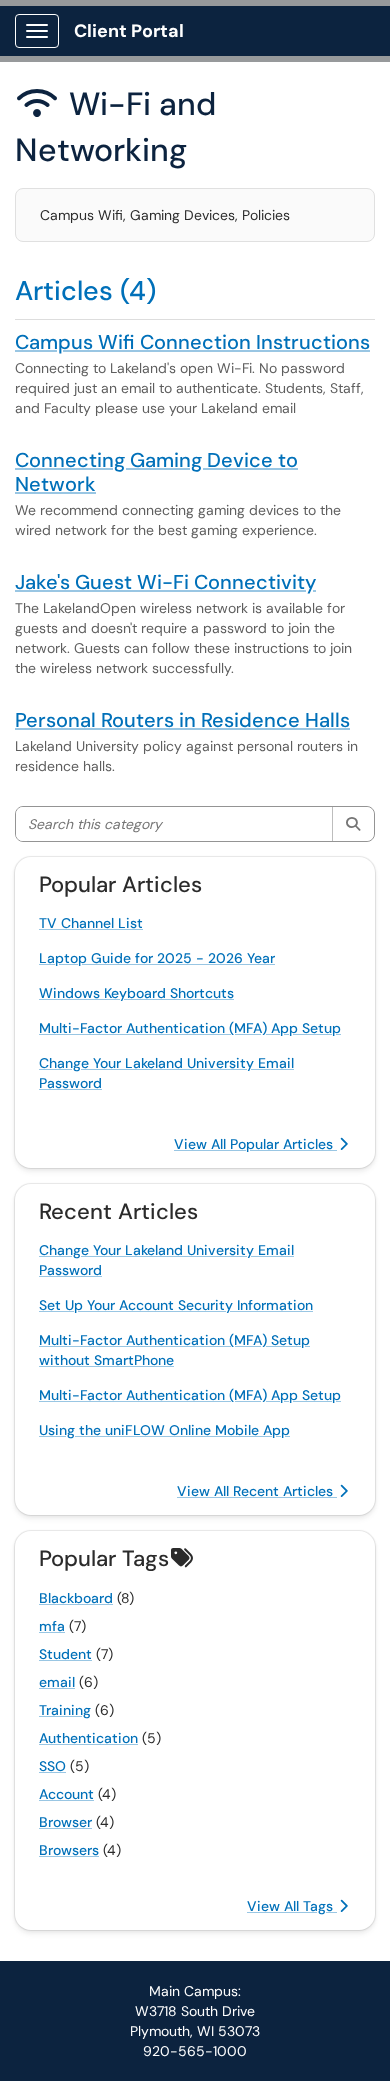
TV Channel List (91, 923)
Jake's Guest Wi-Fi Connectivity (165, 582)
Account (66, 1794)
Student (65, 1654)
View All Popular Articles (255, 1144)
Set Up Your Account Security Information (176, 1305)
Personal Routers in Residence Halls (182, 720)
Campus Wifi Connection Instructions (192, 342)
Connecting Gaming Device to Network (156, 472)
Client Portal (129, 31)
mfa (52, 1626)
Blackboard (76, 1598)
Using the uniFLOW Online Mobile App (164, 1430)
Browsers (69, 1850)
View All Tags (292, 1906)
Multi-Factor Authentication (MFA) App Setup (190, 1028)
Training (65, 1710)
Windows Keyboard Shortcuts (136, 993)
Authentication (88, 1738)
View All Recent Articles (257, 1491)
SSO (52, 1766)
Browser (65, 1822)
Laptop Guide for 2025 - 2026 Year (157, 958)
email (57, 1682)
